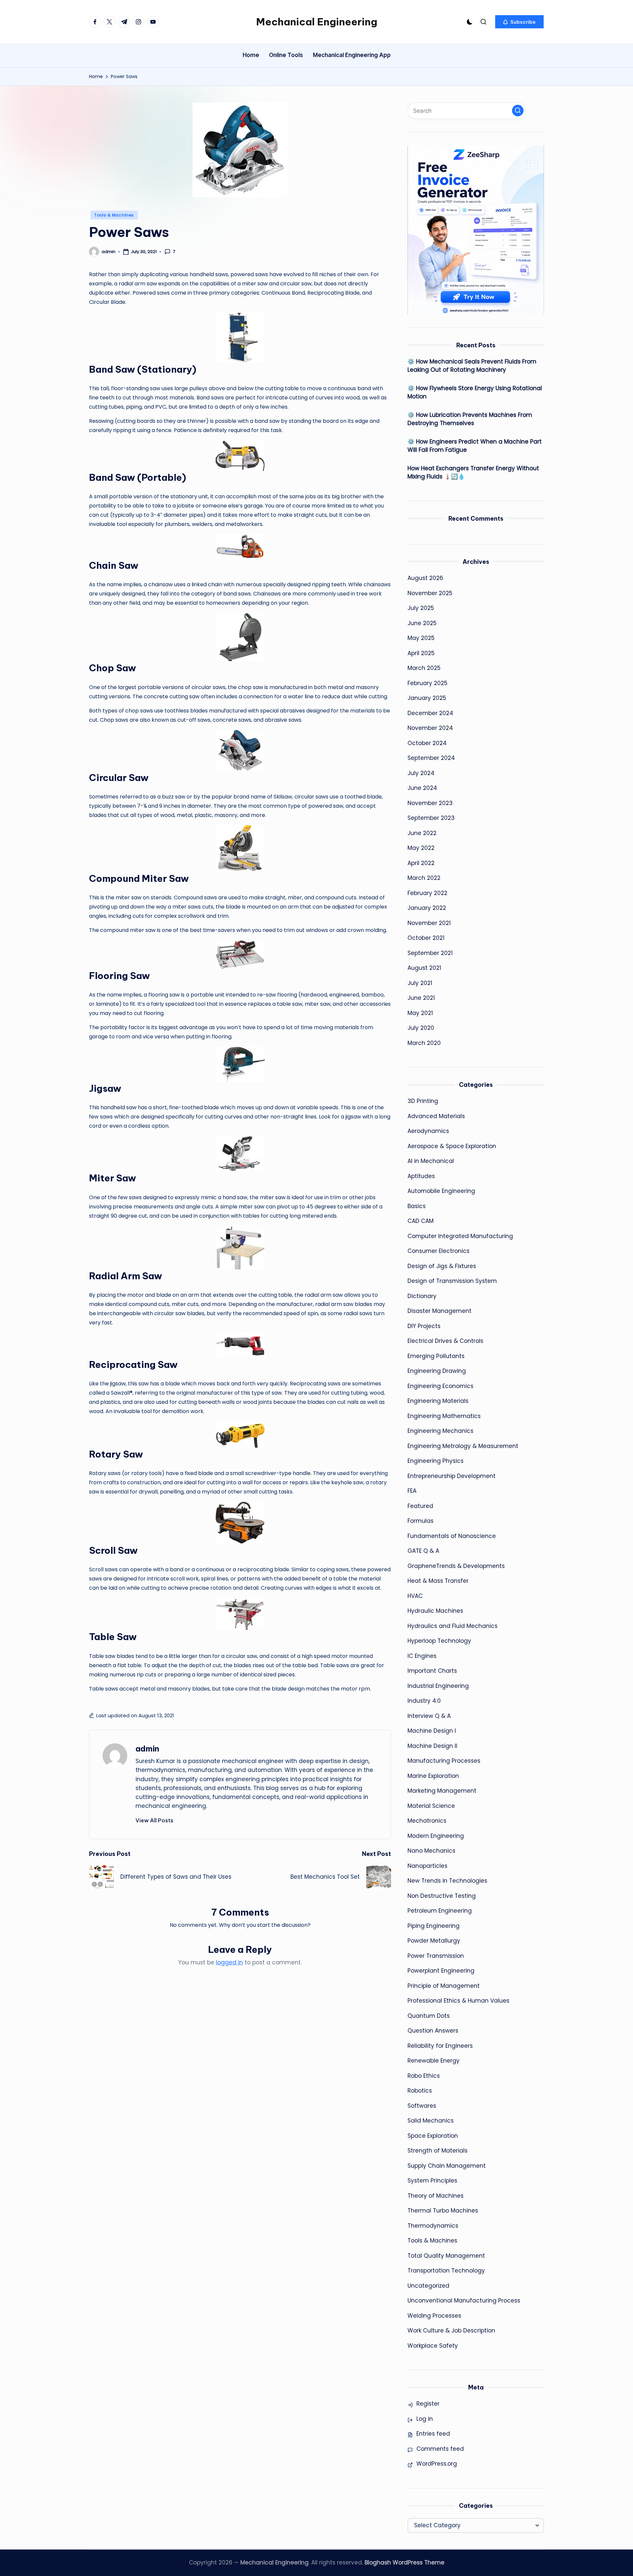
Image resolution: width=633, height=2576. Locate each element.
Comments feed (440, 2449)
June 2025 (422, 623)
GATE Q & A (423, 1551)
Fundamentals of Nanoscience (452, 1536)
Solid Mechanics (431, 2121)
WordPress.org (437, 2464)
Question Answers (433, 2031)
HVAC (415, 1596)
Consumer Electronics (438, 1251)
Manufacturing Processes (444, 1761)
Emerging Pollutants (436, 1356)
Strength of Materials (437, 2151)
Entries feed (433, 2434)
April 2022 (421, 863)
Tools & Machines (114, 215)
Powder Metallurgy (434, 1941)
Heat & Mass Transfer (438, 1581)
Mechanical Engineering (317, 22)
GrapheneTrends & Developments (456, 1566)
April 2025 (421, 653)
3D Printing (423, 1101)
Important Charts (432, 1671)
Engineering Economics (440, 1386)
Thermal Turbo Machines (443, 2211)
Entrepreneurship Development (452, 1476)
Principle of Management (444, 1986)
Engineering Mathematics (444, 1416)
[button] (519, 22)
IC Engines (422, 1656)
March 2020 (424, 1043)
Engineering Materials (438, 1401)
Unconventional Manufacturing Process (464, 2301)
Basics (417, 1206)
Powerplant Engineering (441, 1971)
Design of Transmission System (452, 1281)
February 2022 (427, 893)
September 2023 (431, 818)
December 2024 (430, 713)
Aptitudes (421, 1176)
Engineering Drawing (437, 1371)
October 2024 (427, 743)
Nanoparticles (427, 1866)
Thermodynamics (433, 2226)
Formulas (421, 1521)
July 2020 (421, 1028)
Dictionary (422, 1296)
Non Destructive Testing (442, 1896)
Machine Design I (432, 1731)
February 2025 (427, 683)
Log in (425, 2419)
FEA (412, 1491)
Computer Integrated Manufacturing (460, 1236)
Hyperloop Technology (439, 1641)
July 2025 (421, 608)
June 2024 (422, 788)
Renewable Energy (434, 2061)
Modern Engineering (436, 1836)
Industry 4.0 (424, 1701)
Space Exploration (433, 2136)
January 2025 (427, 698)
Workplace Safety (433, 2346)
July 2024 (421, 773)
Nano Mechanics (431, 1851)
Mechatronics (427, 1821)
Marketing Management (442, 1791)
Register (428, 2404)
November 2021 (429, 923)
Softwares (422, 2106)
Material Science (431, 1806)
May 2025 (421, 638)
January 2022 (427, 908)
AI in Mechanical (431, 1161)
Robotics (420, 2091)
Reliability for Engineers (440, 2046)
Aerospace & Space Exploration (452, 1146)
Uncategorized (428, 2286)
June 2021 (421, 998)
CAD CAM (421, 1221)
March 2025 (424, 668)
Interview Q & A (429, 1716)
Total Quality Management (446, 2256)
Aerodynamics (428, 1131)
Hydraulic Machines (435, 1611)
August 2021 (424, 968)
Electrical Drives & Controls (445, 1341)
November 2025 (430, 593)
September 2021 (430, 953)
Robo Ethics (424, 2076)
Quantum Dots (429, 2016)
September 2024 (431, 758)
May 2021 (420, 1013)
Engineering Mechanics (440, 1431)
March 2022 (424, 878)
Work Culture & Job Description (451, 2330)
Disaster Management (439, 1311)
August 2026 (425, 578)
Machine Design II (432, 1746)
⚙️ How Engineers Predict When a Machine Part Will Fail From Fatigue (475, 446)
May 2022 (421, 848)
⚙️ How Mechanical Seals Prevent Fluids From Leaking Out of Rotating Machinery (472, 366)
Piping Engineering (434, 1926)
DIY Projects (424, 1326)
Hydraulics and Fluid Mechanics (452, 1626)
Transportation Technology (446, 2271)
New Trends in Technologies (447, 1881)
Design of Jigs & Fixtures (442, 1266)
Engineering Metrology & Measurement (463, 1446)
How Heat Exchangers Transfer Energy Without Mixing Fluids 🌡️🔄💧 (473, 473)
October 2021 (426, 938)
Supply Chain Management (447, 2166)
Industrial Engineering (438, 1686)
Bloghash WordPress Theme (405, 2562)
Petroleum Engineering (440, 1911)
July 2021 (420, 983)
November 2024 (430, 728)
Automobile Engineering (441, 1191)
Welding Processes (434, 2316)
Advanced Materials (436, 1116)
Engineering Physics (436, 1461)
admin (147, 1749)
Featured (420, 1506)
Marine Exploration (433, 1776)
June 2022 (422, 833)
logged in (229, 1962)
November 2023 (430, 803)
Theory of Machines (436, 2196)
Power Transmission (436, 1956)
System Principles (432, 2181)
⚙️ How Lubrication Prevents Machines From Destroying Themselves (470, 419)
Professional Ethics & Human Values (458, 2001)
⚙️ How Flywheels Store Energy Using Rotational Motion (475, 392)
